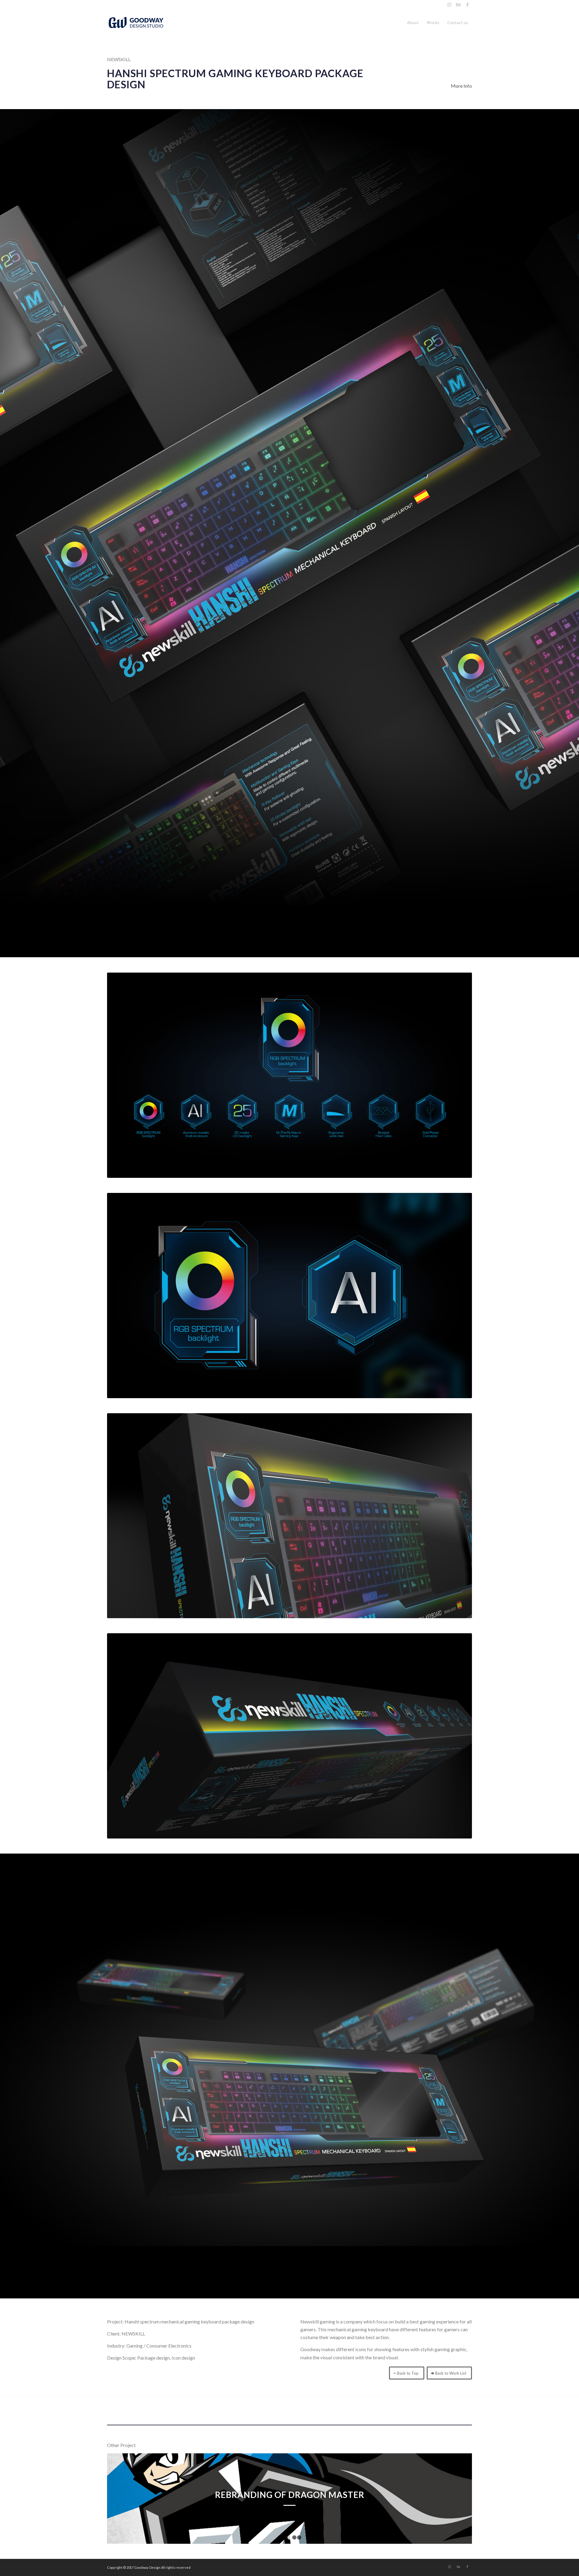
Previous (121, 2499)
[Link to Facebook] (467, 5)
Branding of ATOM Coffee (290, 2495)
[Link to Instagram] (449, 5)
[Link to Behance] (458, 5)
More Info (461, 86)
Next (458, 2499)
